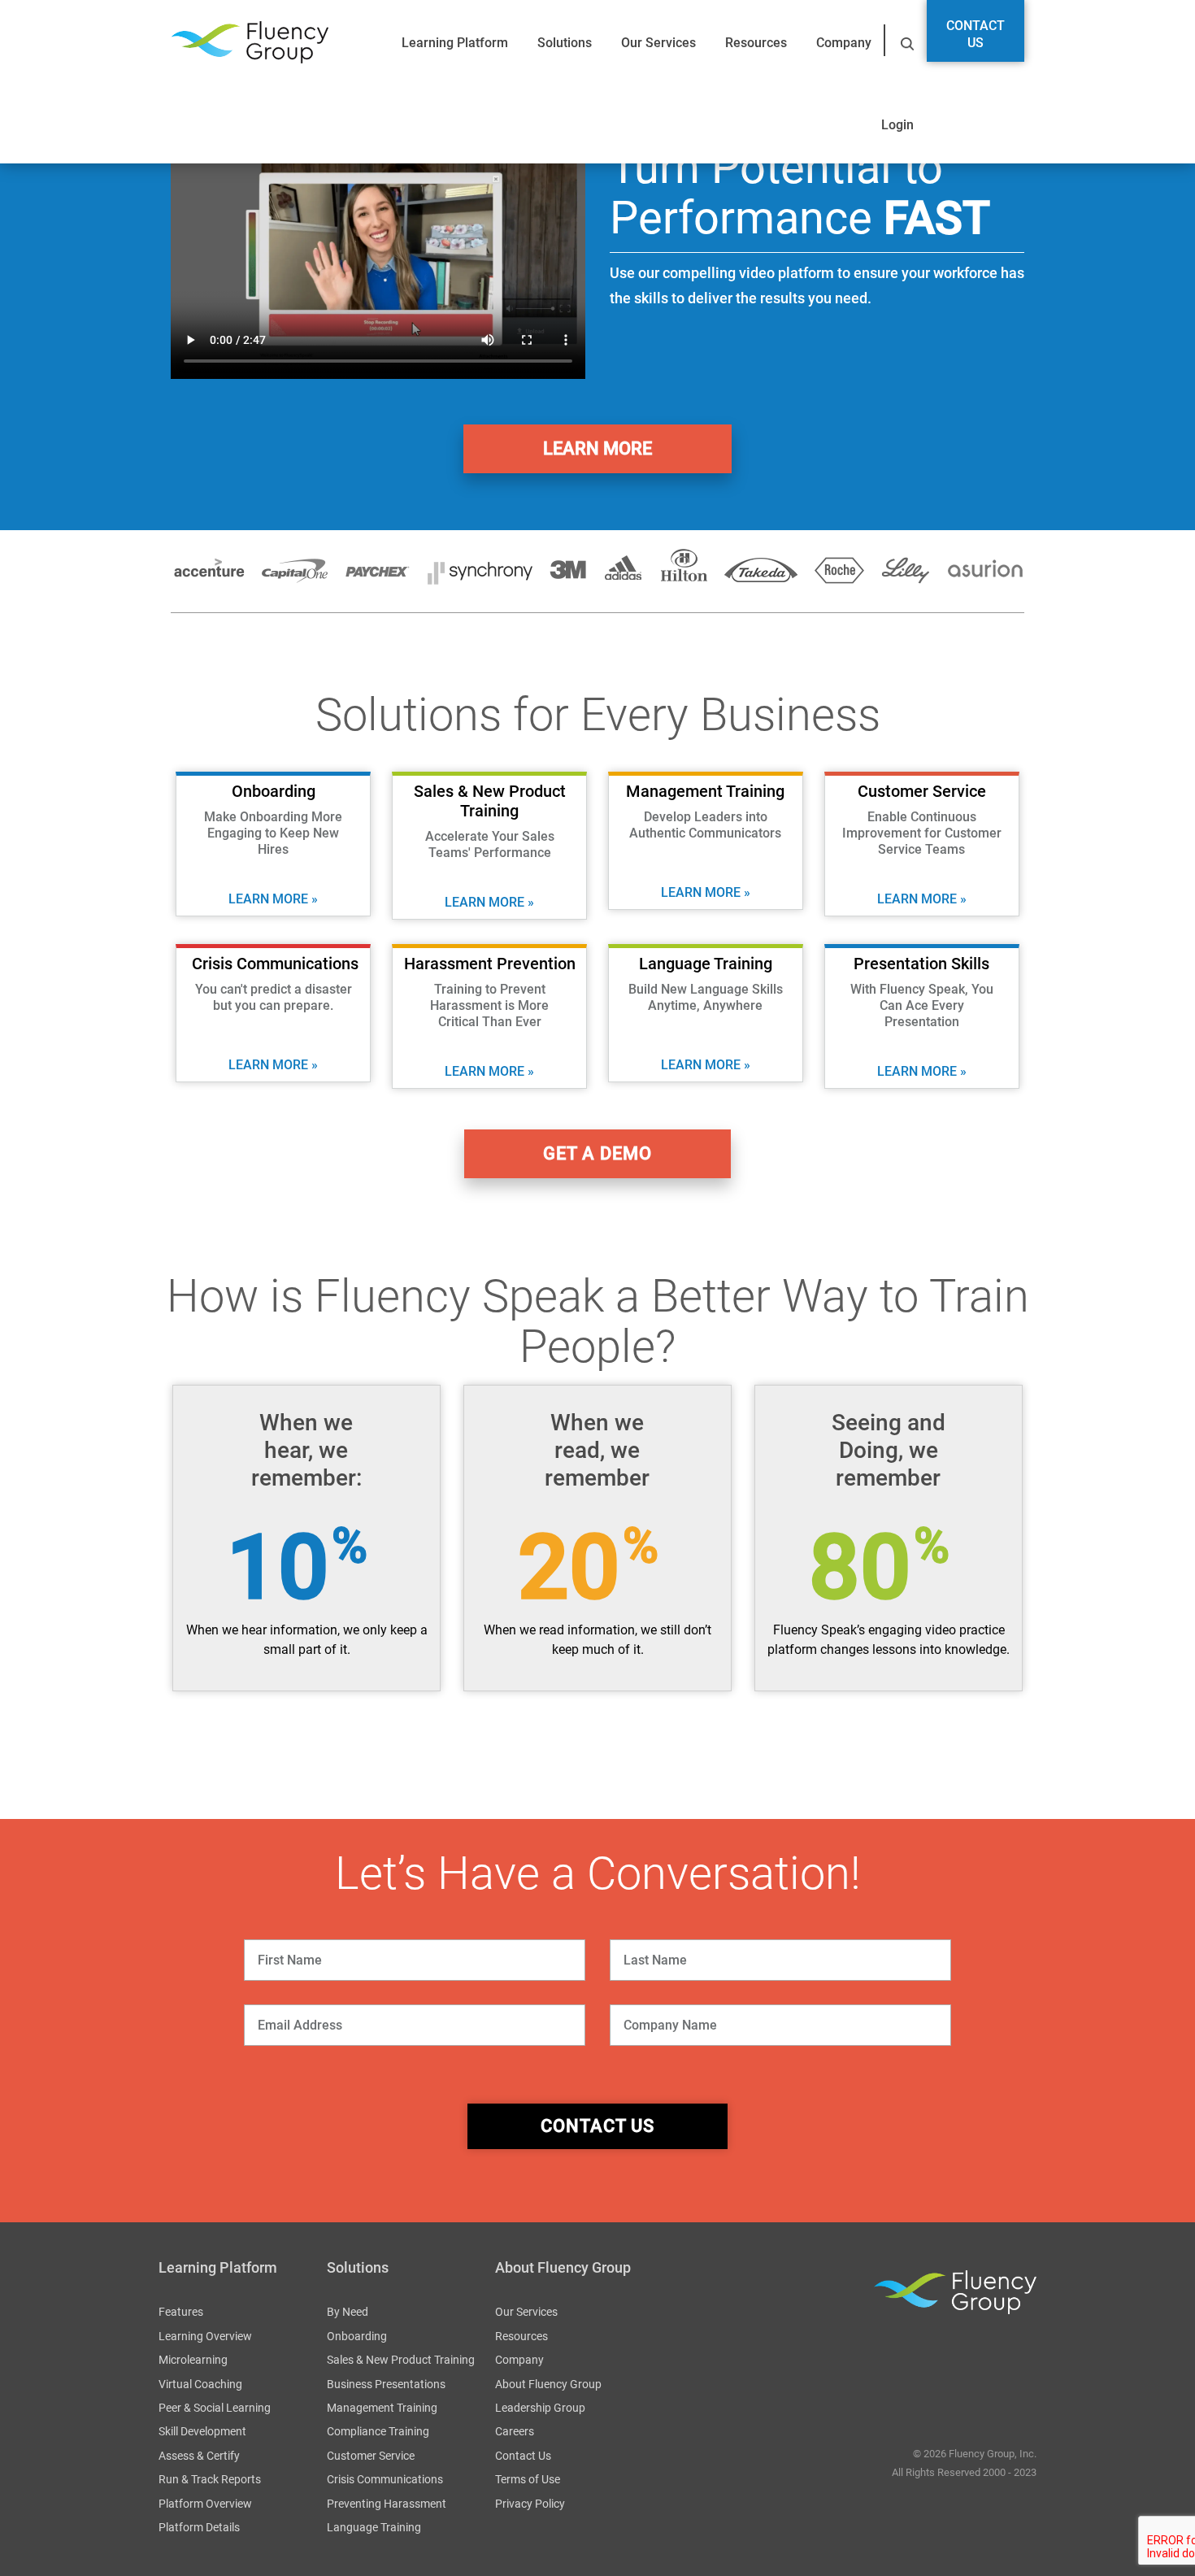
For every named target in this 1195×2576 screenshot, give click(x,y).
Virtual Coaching (200, 2384)
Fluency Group (250, 43)
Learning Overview (205, 2336)
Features (181, 2312)
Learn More (597, 448)
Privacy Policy (530, 2504)
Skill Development (202, 2431)
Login (897, 125)
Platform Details (199, 2527)
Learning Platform (455, 43)
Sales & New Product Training (401, 2360)
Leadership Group (540, 2408)
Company (844, 43)
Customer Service (371, 2456)
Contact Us (976, 34)
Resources (756, 43)
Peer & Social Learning (215, 2408)
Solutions (565, 43)
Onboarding (357, 2336)
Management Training (382, 2408)
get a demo (597, 1153)
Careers (515, 2431)
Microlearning (193, 2360)
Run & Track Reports (210, 2479)
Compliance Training (378, 2431)
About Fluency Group (548, 2384)
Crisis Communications (385, 2479)
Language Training (374, 2527)
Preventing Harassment (387, 2504)
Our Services (658, 43)
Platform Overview (205, 2504)
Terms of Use (528, 2479)
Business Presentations (386, 2384)
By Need (348, 2312)
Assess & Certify (199, 2456)
